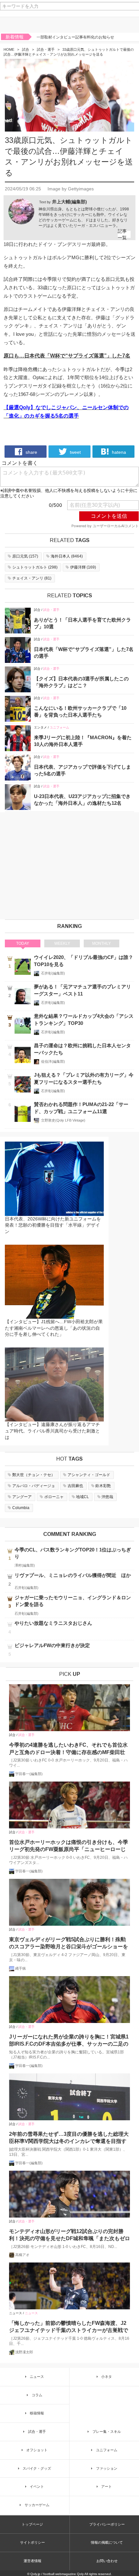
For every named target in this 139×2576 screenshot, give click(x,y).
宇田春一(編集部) (29, 1774)
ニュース (16, 2313)
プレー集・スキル (107, 2432)
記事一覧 (122, 234)
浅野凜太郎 (24, 2352)
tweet (75, 452)
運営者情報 (32, 2561)
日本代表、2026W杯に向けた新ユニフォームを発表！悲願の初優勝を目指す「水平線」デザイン (53, 1225)
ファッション (107, 2468)
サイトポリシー (32, 2542)
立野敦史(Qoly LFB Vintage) (63, 1120)
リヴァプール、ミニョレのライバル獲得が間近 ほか (73, 1575)
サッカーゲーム (37, 2505)
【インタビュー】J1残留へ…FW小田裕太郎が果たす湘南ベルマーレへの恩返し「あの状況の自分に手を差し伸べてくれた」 (54, 1328)
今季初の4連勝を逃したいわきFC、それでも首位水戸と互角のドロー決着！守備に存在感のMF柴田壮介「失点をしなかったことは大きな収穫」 (68, 1749)
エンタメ (40, 727)
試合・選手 (46, 49)
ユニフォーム (59, 727)
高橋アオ (22, 2255)
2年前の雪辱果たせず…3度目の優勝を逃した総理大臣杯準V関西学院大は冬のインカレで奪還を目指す (69, 2138)
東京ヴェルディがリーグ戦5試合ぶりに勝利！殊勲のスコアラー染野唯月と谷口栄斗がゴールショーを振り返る (69, 1944)
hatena (118, 452)
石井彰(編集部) (53, 973)
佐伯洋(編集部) (53, 1061)
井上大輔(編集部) (69, 202)
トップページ (32, 2524)
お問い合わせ (107, 2561)
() (25, 556)
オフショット (37, 2450)
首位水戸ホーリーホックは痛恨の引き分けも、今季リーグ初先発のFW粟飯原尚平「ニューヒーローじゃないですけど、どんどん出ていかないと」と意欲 (69, 1846)
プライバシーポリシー (107, 2524)
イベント (37, 2486)
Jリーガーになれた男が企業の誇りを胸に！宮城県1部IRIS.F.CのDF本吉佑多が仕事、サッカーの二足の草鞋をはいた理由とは (69, 2041)
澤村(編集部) (25, 1565)
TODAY (23, 943)
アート (107, 2486)
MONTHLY (102, 943)
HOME (9, 49)
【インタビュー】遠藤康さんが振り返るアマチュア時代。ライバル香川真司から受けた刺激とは (52, 1431)
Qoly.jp (35, 2574)
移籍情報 (37, 2413)
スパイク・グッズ (37, 2468)
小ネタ (107, 2377)
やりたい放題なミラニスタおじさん (53, 1623)
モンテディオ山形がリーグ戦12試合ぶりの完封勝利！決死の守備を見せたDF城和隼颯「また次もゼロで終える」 (69, 2235)
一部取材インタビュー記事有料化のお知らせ (75, 37)
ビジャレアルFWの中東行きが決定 (52, 1645)
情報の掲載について (107, 2542)
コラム (37, 2395)
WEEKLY (62, 943)
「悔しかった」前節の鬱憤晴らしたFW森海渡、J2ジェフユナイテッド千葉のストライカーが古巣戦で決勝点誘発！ (69, 2327)
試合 (26, 49)
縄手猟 (21, 1968)
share (31, 452)
